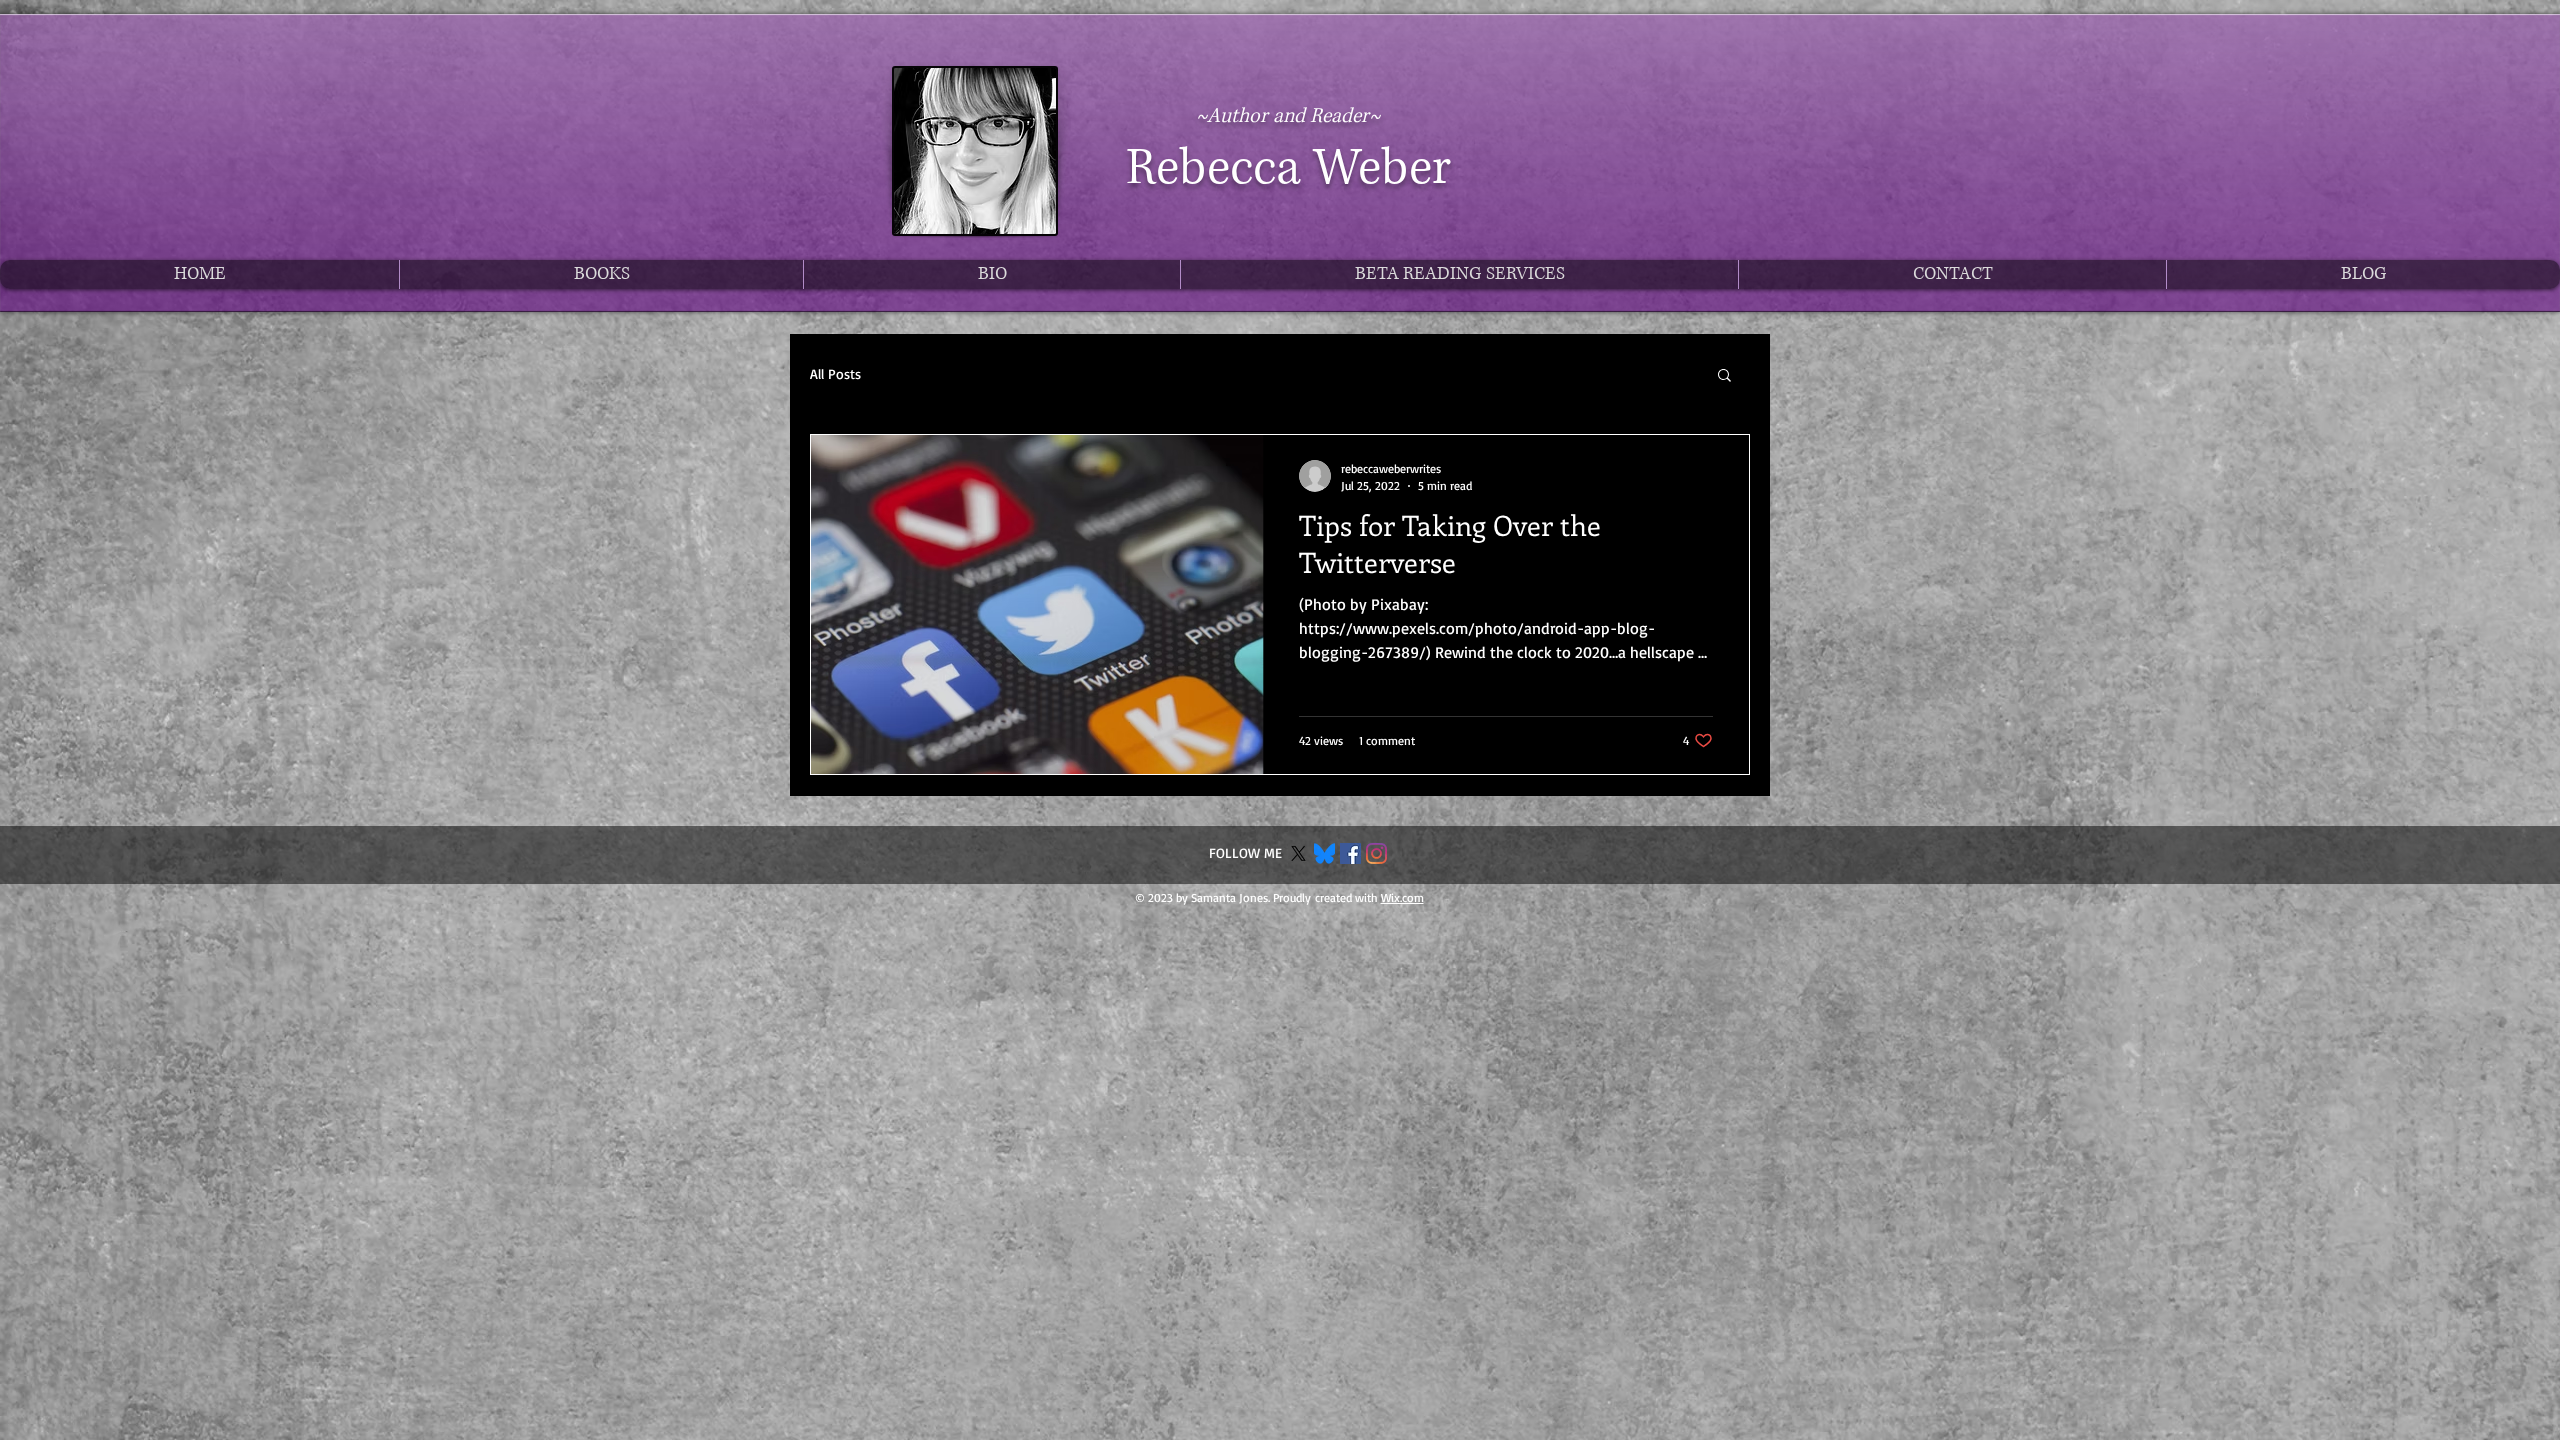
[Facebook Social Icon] (1350, 853)
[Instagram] (1376, 853)
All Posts (835, 373)
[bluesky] (1324, 853)
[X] (1298, 853)
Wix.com (1402, 897)
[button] (1724, 376)
